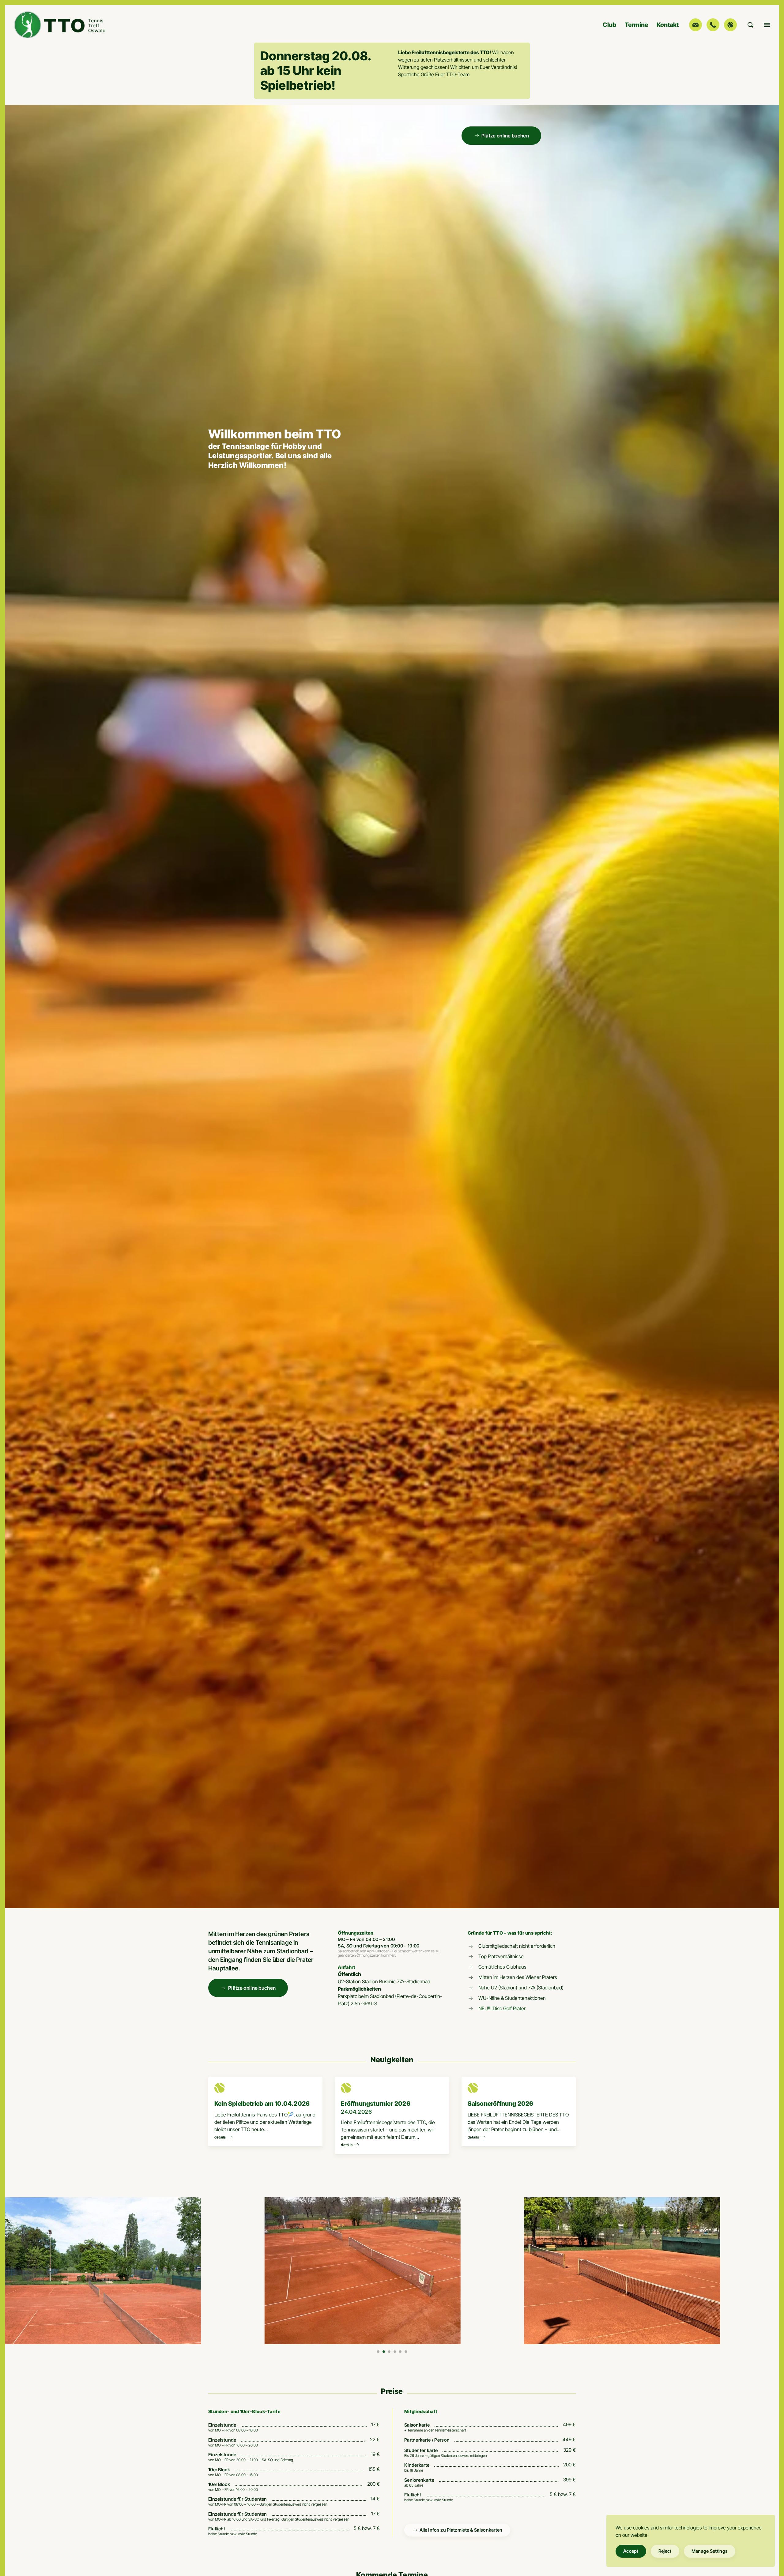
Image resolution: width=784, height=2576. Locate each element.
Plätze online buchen (505, 136)
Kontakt (668, 25)
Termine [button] (636, 25)
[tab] (378, 2352)
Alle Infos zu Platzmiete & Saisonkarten (461, 2530)
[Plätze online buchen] (730, 25)
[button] (750, 25)
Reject (665, 2551)
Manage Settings (710, 2551)
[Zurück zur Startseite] (61, 25)
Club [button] (609, 25)
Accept (631, 2551)
